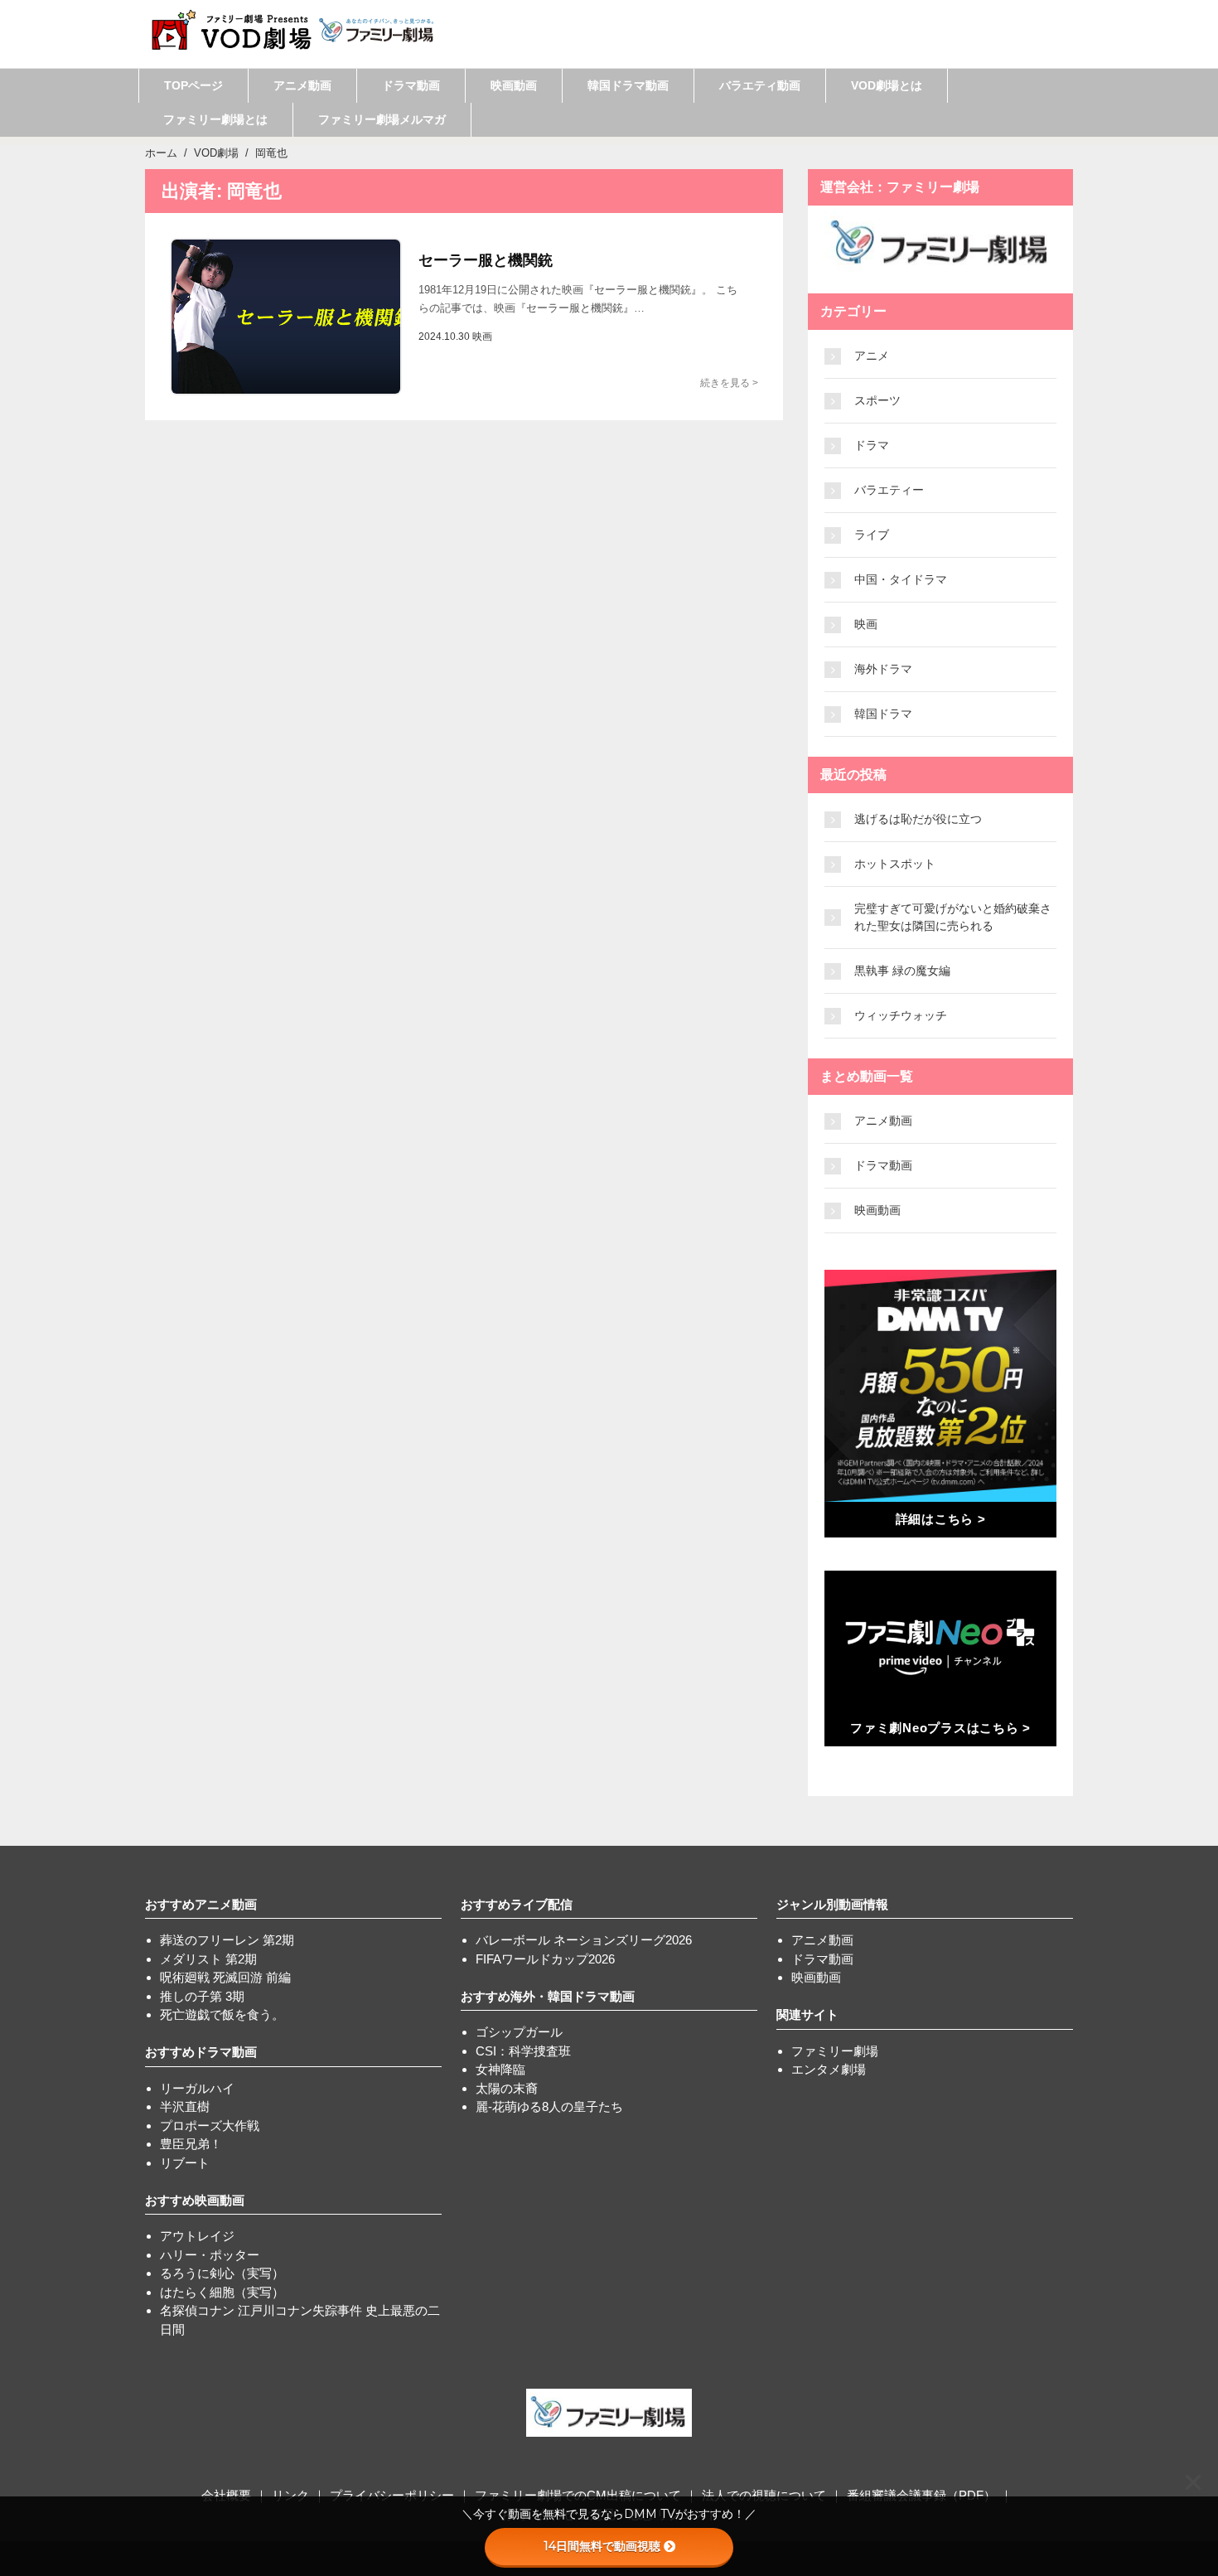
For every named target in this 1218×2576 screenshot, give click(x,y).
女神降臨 (500, 2069)
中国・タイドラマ (901, 579)
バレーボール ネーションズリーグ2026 (584, 1940)
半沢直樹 (185, 2106)
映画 (866, 624)
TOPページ (193, 85)
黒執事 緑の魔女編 (902, 971)
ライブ (872, 535)
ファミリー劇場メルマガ (382, 119)
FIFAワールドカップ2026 (545, 1959)
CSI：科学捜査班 (523, 2051)
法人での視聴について (764, 2495)
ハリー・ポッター (210, 2255)
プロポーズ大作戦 (210, 2126)
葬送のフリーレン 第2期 (227, 1940)
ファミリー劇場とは (215, 119)
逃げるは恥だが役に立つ (918, 819)
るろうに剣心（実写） (222, 2273)
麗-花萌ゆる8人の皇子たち (549, 2106)
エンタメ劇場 (829, 2069)
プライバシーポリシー (392, 2495)
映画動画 (514, 85)
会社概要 (226, 2495)
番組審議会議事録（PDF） (921, 2495)
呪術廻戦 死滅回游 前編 (225, 1977)
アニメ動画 (302, 85)
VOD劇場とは (887, 85)
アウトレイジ (197, 2236)
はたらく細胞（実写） (222, 2292)
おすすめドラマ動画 (201, 2052)
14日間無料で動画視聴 (602, 2546)
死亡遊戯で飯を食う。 (222, 2014)
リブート (185, 2163)
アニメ (872, 356)
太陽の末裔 (507, 2088)
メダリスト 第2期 (208, 1959)
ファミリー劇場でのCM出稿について (578, 2495)
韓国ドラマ (883, 714)
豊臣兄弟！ (191, 2144)
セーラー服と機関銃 (486, 260)
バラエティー (889, 490)
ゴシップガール (519, 2032)
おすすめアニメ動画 (201, 1904)
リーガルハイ (197, 2088)
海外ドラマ (883, 669)
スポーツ (877, 400)
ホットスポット (895, 864)
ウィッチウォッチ (901, 1015)
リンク (290, 2495)
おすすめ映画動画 (195, 2200)
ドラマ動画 (411, 85)
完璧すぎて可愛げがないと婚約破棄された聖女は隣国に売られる (953, 917)
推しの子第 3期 (202, 1996)
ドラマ (872, 445)
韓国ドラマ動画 (628, 85)
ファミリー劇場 (835, 2051)
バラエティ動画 (760, 85)
